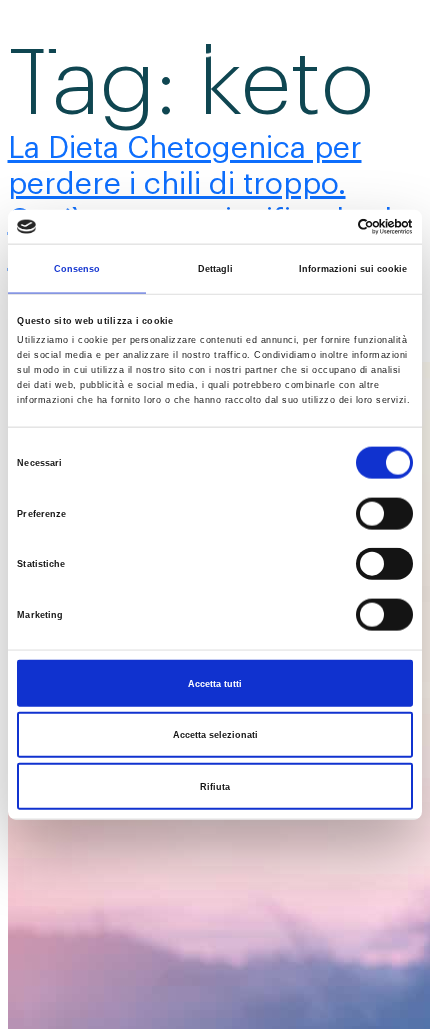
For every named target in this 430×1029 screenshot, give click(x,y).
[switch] (384, 513)
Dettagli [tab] (215, 268)
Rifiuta (215, 786)
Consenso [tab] (77, 268)
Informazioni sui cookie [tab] (353, 268)
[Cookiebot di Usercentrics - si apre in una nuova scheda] (325, 227)
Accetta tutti (215, 683)
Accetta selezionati (215, 735)
